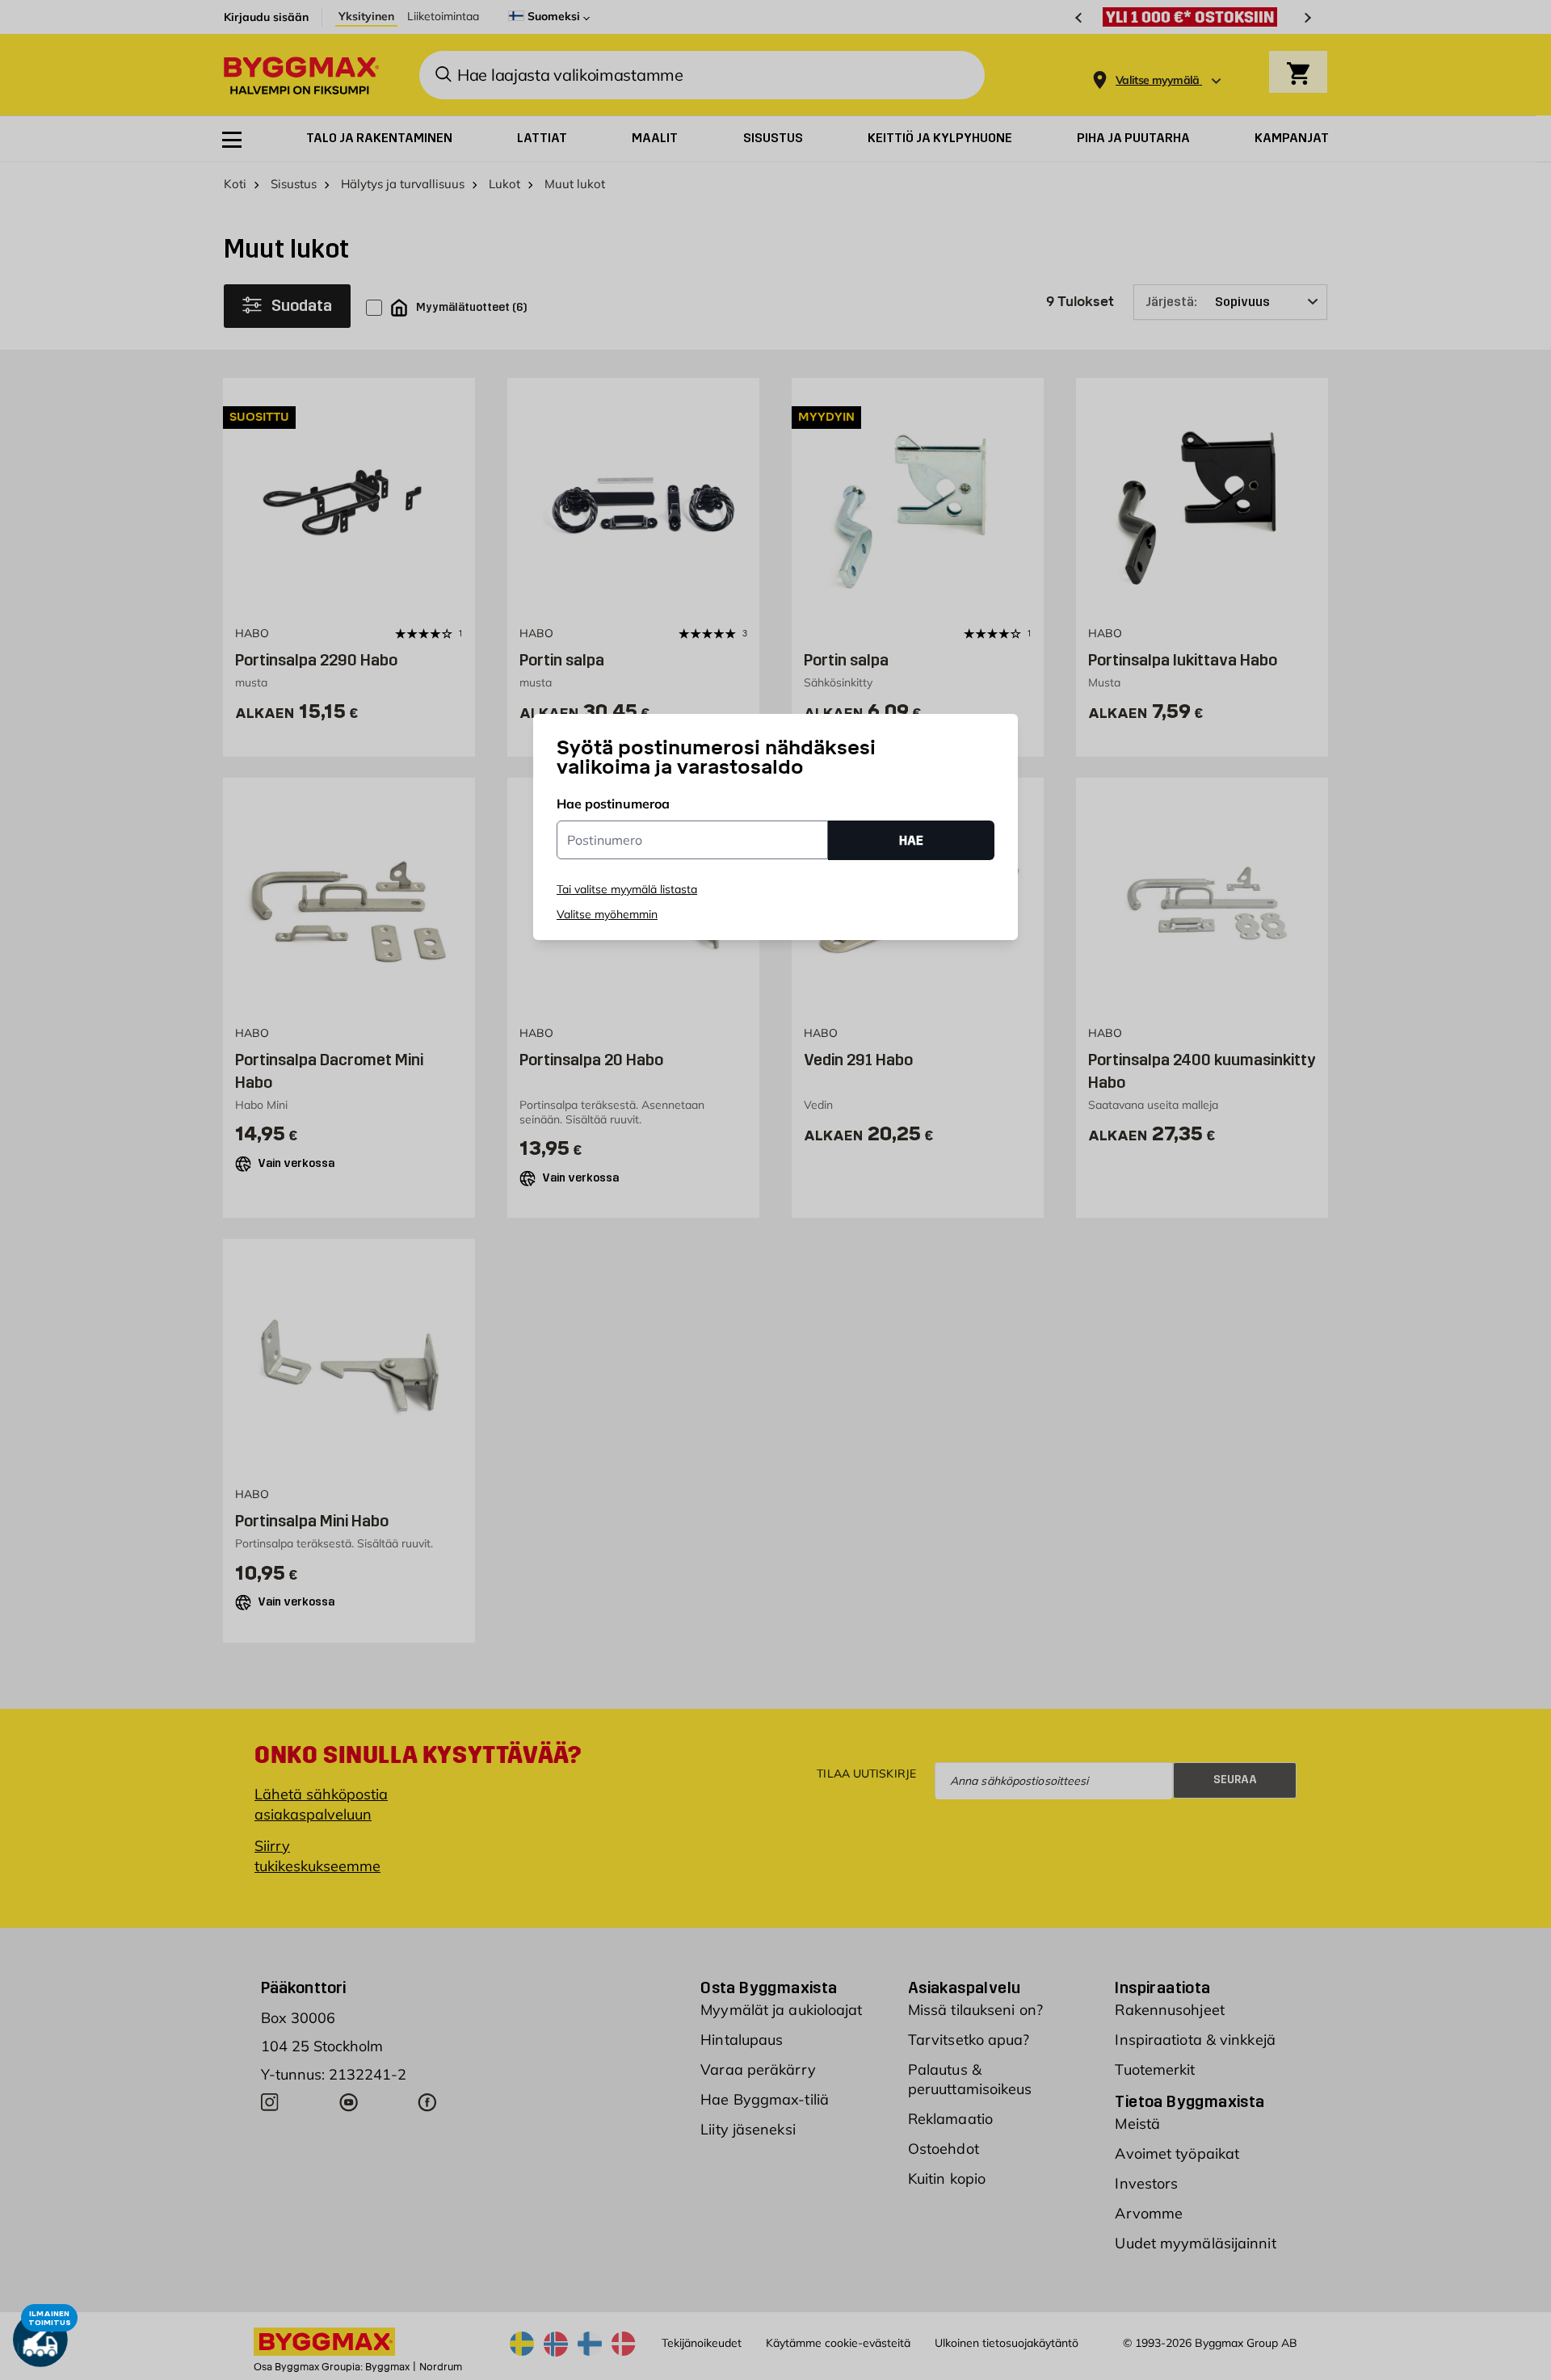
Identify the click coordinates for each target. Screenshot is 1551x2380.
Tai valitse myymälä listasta (627, 889)
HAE (911, 840)
